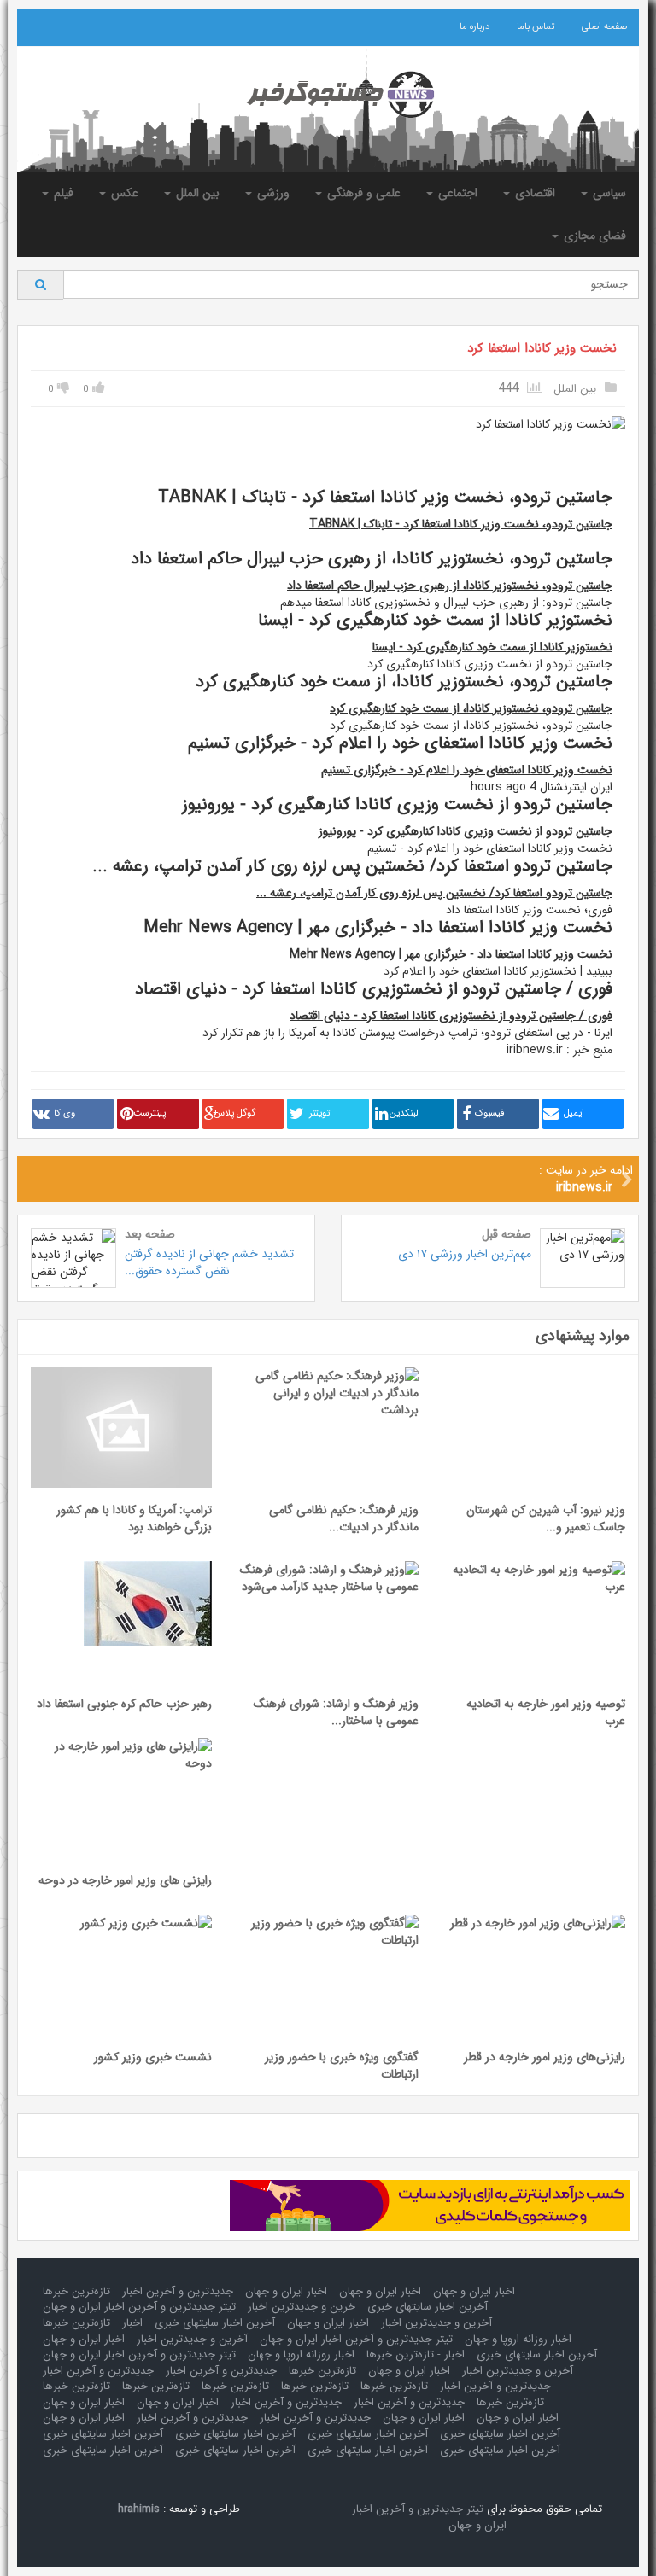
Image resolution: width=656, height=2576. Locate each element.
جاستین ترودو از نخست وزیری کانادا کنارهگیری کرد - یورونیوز (466, 831)
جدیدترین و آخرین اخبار (178, 2291)
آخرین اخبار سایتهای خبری (428, 2307)
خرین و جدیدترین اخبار (302, 2307)
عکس (123, 193)
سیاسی (608, 193)
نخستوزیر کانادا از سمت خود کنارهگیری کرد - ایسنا (492, 647)
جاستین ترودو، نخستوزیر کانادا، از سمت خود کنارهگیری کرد (471, 708)
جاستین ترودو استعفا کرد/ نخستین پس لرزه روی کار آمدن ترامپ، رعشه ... (434, 893)
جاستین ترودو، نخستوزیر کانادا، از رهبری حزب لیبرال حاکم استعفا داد (450, 586)
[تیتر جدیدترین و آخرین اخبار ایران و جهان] (328, 95)
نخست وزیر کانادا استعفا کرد (542, 348)
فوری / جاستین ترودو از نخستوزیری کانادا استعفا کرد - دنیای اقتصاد (451, 1016)
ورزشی (272, 193)
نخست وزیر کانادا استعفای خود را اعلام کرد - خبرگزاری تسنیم (467, 770)
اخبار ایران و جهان (474, 2291)
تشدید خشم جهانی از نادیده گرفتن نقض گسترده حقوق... (209, 1262)
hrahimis (139, 2509)
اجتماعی (456, 193)
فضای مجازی (593, 236)
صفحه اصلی (604, 27)
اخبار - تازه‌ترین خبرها (416, 2355)
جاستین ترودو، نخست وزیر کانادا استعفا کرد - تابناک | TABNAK (461, 524)
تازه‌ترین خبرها (76, 2291)
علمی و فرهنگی (362, 193)
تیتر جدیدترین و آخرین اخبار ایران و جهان (139, 2307)
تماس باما (536, 27)
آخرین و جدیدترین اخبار (436, 2323)
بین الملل (196, 193)
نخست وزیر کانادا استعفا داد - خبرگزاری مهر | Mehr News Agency (451, 954)
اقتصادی (533, 193)
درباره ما (474, 27)
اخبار (132, 2323)
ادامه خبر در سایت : (586, 1179)
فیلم (62, 193)
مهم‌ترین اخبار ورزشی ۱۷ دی (465, 1254)
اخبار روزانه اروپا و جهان (518, 2339)
